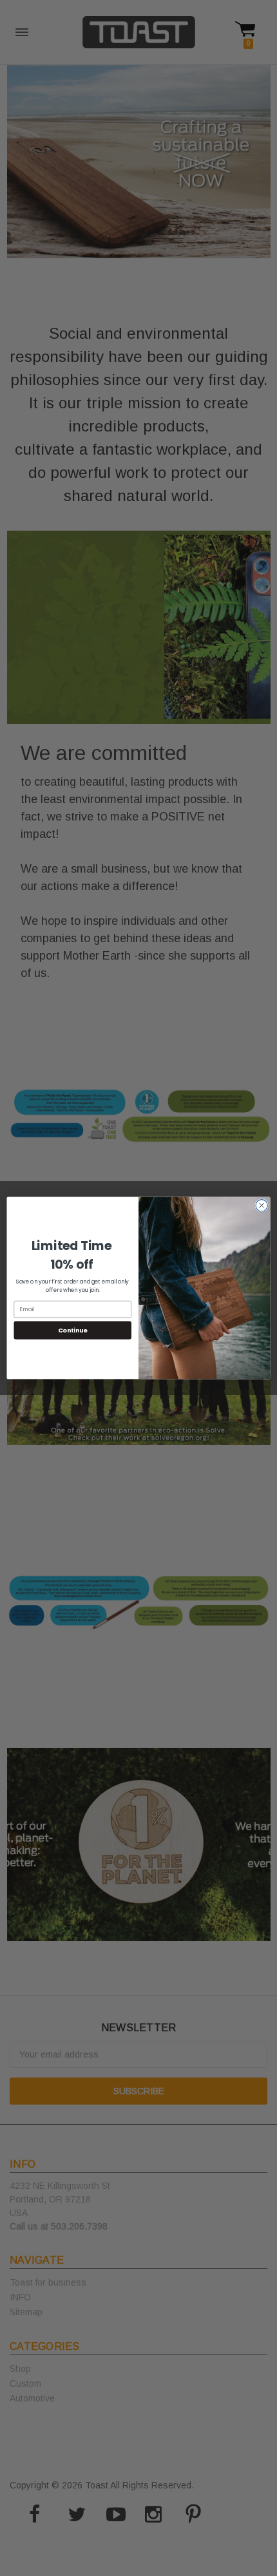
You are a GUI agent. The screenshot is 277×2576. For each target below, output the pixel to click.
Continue (73, 1330)
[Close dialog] (262, 1206)
